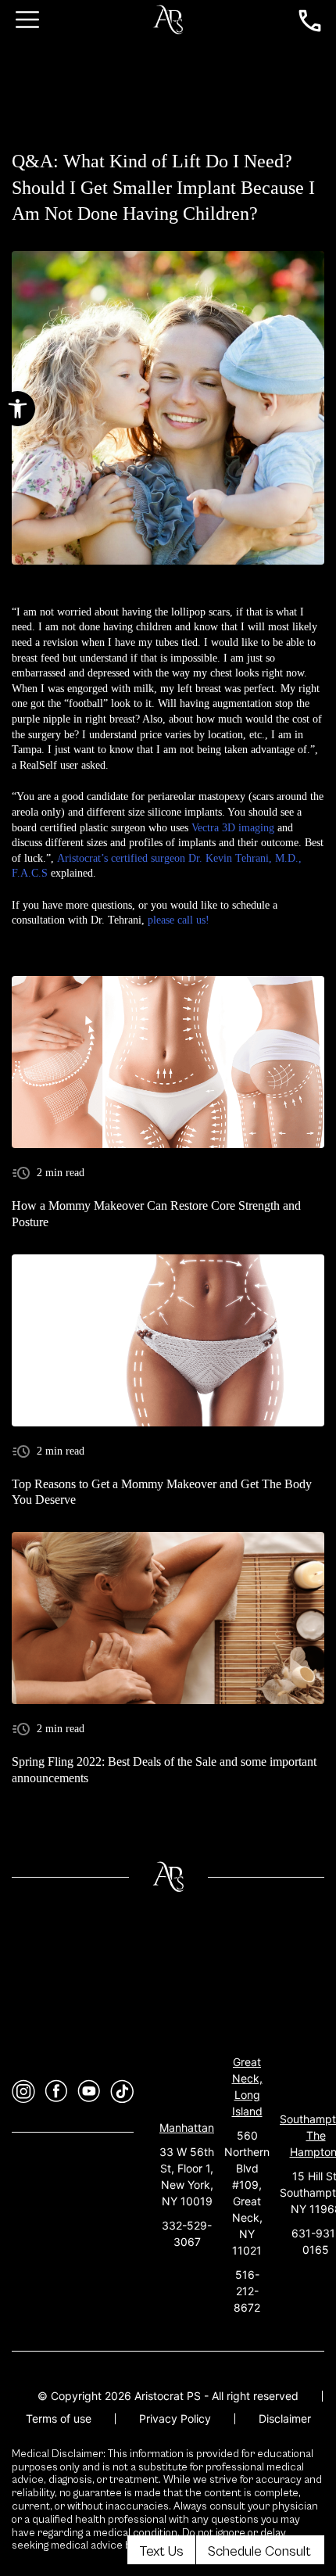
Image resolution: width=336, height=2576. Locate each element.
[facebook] (56, 2092)
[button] (18, 409)
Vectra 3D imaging (233, 828)
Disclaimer (285, 2418)
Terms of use (59, 2418)
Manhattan (187, 2128)
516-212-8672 (247, 2291)
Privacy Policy (175, 2418)
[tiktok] (122, 2092)
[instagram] (23, 2092)
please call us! (179, 920)
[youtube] (89, 2092)
